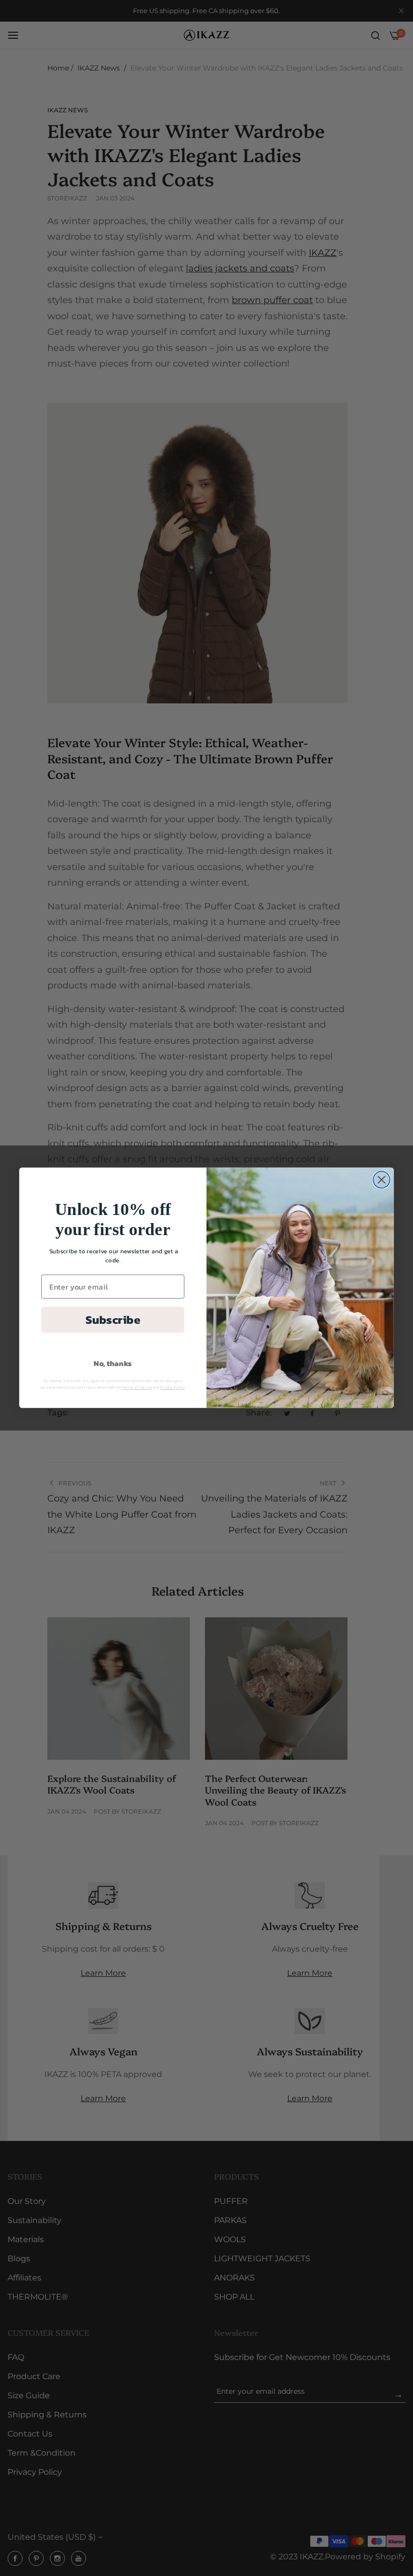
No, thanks (113, 1364)
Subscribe (113, 1319)
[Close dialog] (382, 1180)
